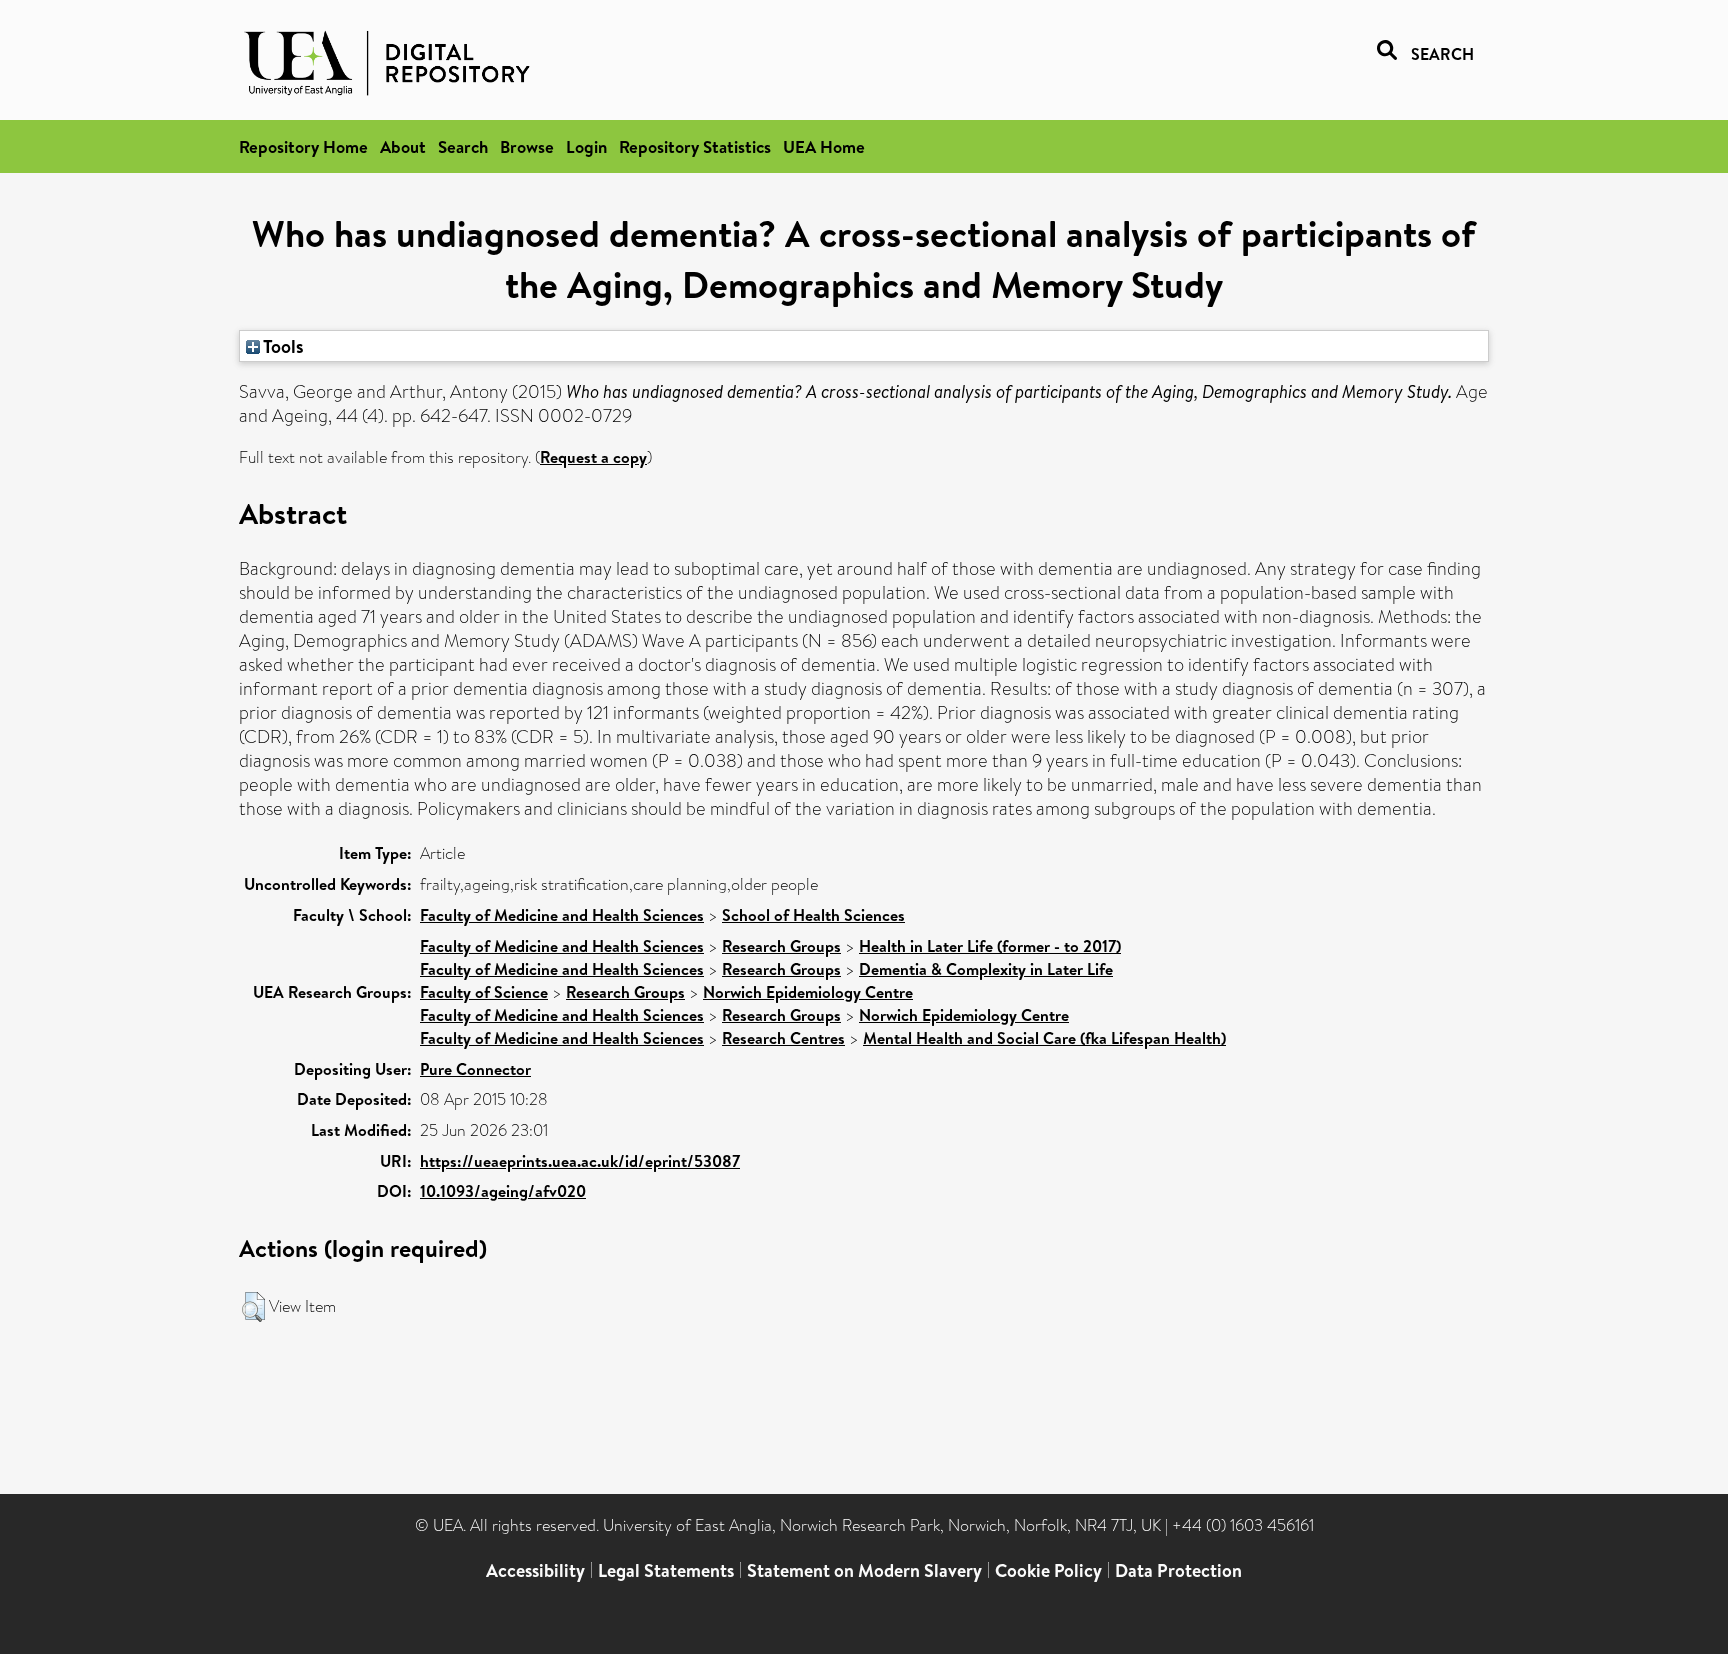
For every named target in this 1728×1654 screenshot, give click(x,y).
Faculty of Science (484, 992)
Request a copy (593, 457)
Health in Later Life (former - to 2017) (990, 946)
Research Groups (781, 946)
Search (463, 146)
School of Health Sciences (813, 915)
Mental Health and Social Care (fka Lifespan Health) (1044, 1038)
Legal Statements (666, 1570)
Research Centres (783, 1038)
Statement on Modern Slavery (864, 1570)
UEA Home (824, 146)
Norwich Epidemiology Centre (808, 992)
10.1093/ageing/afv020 (503, 1191)
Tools (282, 346)
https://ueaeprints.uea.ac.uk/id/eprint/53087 (580, 1161)
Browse (527, 146)
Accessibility (535, 1570)
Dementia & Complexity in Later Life (986, 969)
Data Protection (1178, 1570)
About (403, 146)
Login (586, 146)
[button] (253, 1307)
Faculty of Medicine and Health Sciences (562, 915)
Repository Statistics (695, 146)
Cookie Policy (1048, 1570)
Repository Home (303, 146)
